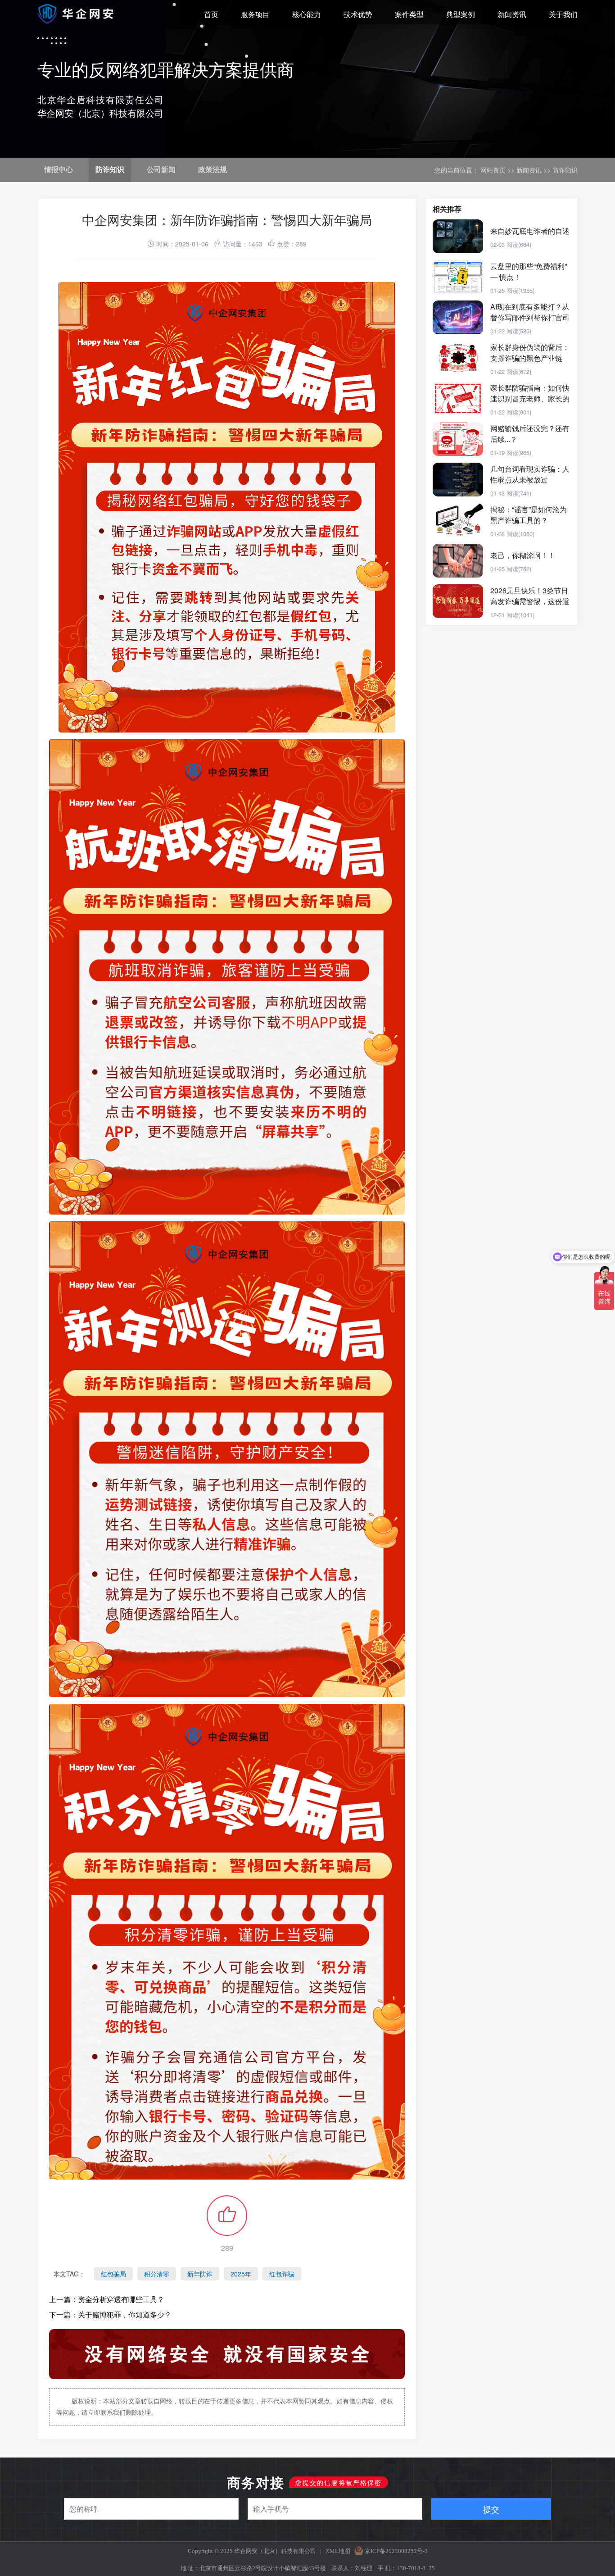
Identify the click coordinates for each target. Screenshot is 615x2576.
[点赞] (227, 2221)
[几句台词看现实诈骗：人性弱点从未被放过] (458, 480)
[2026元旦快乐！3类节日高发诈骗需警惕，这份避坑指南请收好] (458, 601)
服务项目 (255, 15)
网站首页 (493, 170)
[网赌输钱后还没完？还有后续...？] (458, 439)
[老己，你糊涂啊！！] (458, 561)
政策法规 (213, 170)
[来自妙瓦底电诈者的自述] (458, 236)
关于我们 (563, 15)
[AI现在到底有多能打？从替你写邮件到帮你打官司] (458, 317)
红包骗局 (113, 2274)
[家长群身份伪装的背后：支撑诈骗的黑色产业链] (458, 358)
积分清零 (157, 2274)
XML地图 (338, 2551)
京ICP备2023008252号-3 (396, 2551)
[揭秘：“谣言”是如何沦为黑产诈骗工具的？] (458, 520)
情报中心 (59, 170)
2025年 (241, 2274)
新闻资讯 (512, 15)
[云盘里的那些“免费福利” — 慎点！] (458, 277)
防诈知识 (110, 170)
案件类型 (409, 15)
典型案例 (461, 15)
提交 (491, 2509)
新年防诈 (200, 2274)
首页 (211, 15)
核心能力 (307, 15)
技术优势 (358, 15)
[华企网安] (77, 14)
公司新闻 (161, 170)
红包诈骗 (282, 2274)
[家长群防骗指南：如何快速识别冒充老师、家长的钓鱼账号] (458, 398)
